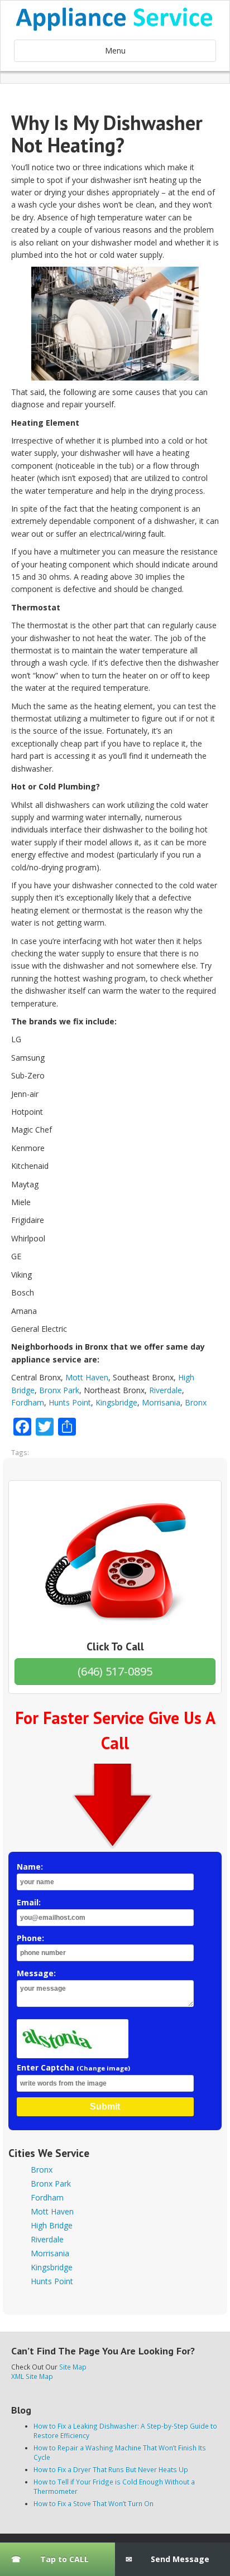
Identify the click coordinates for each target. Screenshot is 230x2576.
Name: (30, 1867)
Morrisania (161, 1402)
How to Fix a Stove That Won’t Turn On (94, 2503)
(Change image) (103, 2068)
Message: (36, 1973)
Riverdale (166, 1390)
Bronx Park (59, 1390)
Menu (115, 50)
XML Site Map (32, 2376)
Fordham (28, 1402)
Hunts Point (70, 1402)
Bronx (196, 1402)
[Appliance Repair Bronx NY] (115, 19)
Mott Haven (87, 1377)
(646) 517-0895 (115, 1671)
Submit (105, 2106)
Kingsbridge (116, 1402)
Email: (29, 1902)
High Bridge (52, 2225)
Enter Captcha (73, 2067)
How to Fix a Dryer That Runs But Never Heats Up (111, 2469)
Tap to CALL (64, 2559)
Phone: (30, 1938)
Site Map (73, 2367)
